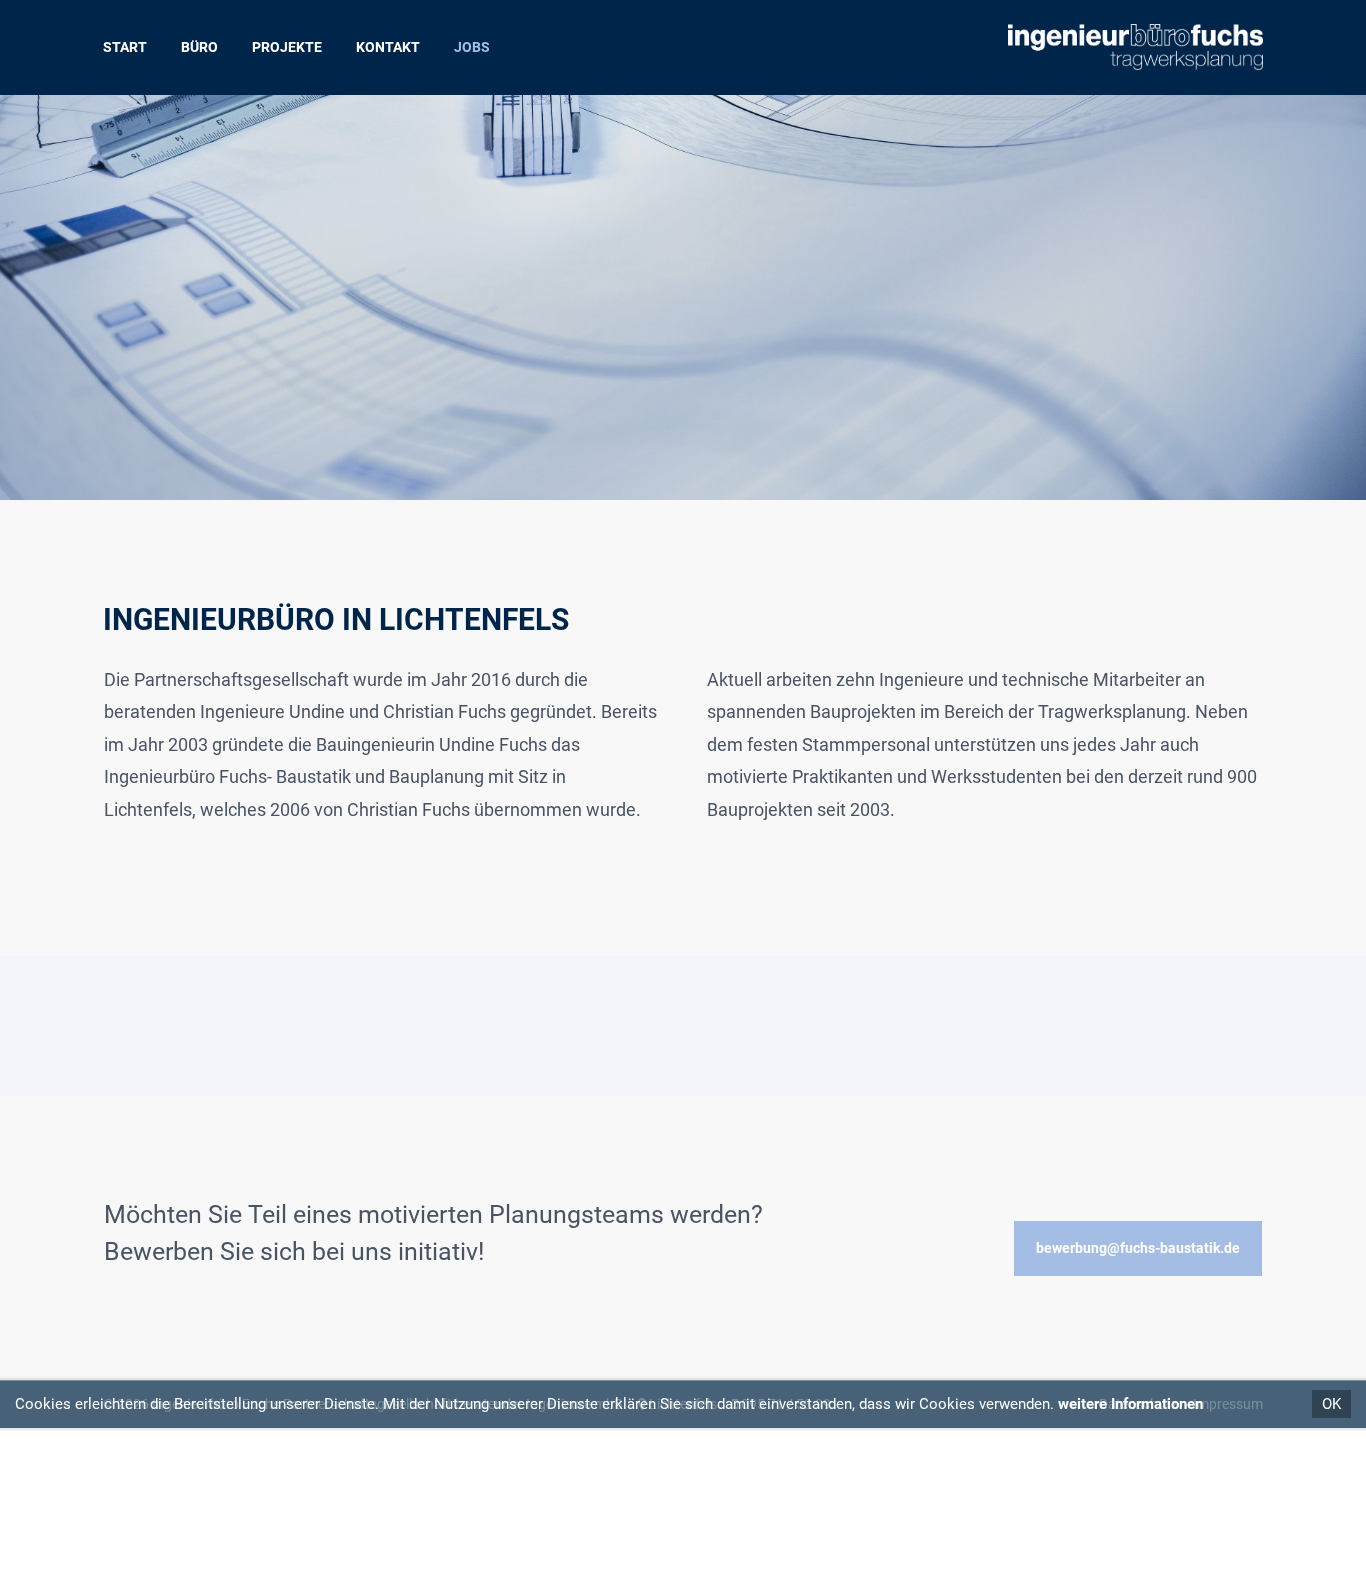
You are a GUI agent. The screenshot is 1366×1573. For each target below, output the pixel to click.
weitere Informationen (1130, 1404)
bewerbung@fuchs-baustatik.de (1138, 1248)
